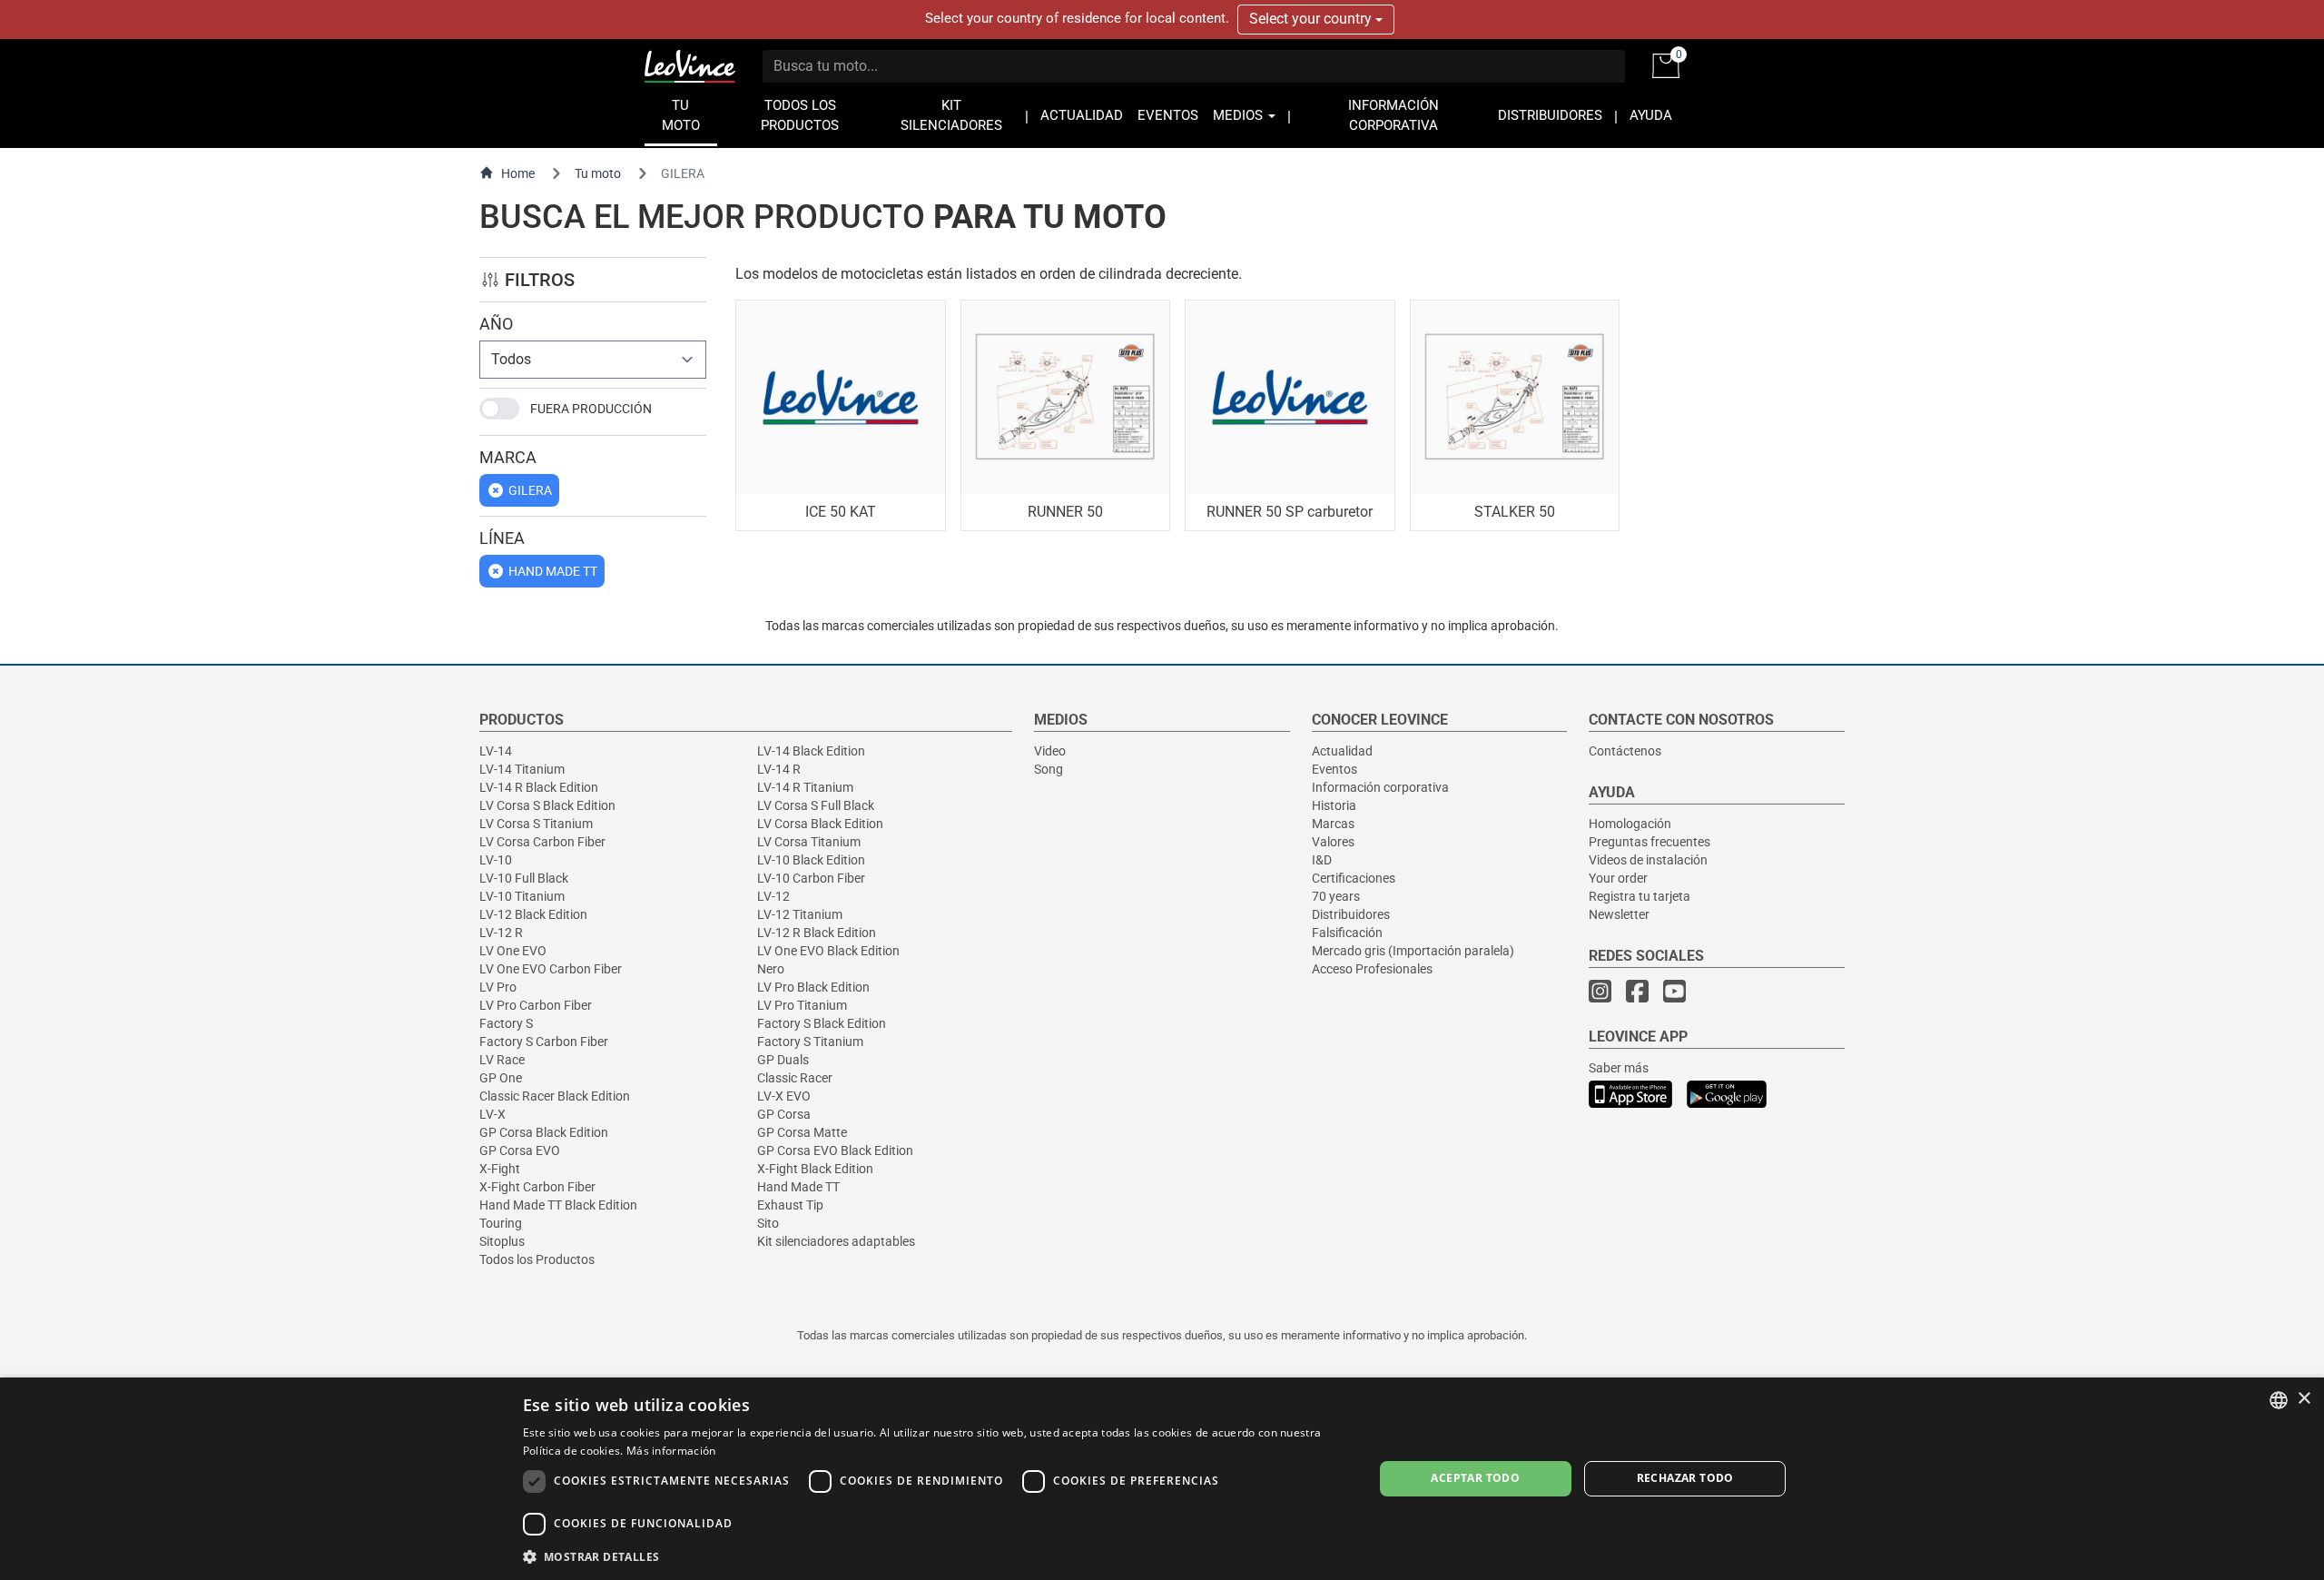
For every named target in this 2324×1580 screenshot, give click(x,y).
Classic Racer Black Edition (555, 1096)
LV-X (492, 1114)
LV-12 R (501, 933)
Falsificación (1347, 933)
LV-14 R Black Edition (539, 787)
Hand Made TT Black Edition (558, 1205)
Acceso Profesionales (1372, 969)
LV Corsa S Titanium (536, 824)
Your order (1618, 878)
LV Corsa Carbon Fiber (542, 842)
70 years (1336, 896)
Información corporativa (1380, 787)
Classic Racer (795, 1078)
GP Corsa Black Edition (544, 1132)
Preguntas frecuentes (1649, 842)
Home (518, 173)
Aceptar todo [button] (1475, 1478)
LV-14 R (779, 769)
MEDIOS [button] (1240, 116)
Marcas (1333, 824)
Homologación (1630, 824)
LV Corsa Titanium (809, 842)
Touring (501, 1223)
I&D (1322, 860)
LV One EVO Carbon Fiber (551, 969)
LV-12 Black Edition (533, 914)
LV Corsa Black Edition (820, 824)
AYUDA (1651, 116)
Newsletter (1619, 914)
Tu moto (598, 173)
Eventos (1334, 769)
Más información (671, 1451)
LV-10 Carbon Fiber (811, 878)
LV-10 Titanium (522, 896)
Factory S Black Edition (822, 1023)
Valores (1333, 842)
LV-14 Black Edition (811, 751)
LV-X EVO (784, 1096)
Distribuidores (1351, 914)
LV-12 (773, 896)
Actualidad (1342, 751)
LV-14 (496, 751)
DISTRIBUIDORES (1550, 116)
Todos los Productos (537, 1259)
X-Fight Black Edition (815, 1169)
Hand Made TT (798, 1187)
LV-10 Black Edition (811, 860)
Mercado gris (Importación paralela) (1413, 951)
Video (1050, 751)
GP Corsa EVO (520, 1150)
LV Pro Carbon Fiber (536, 1005)
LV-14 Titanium (522, 769)
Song (1049, 769)
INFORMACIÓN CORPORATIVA (1393, 116)
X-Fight (500, 1169)
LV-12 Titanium (800, 914)
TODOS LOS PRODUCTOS (800, 116)
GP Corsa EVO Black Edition (835, 1150)
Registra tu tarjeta (1640, 896)
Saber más (1619, 1068)
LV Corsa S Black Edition (547, 805)
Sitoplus (502, 1241)
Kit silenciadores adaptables (836, 1241)
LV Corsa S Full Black (816, 805)
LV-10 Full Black (524, 878)
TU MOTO (681, 116)
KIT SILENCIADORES (951, 116)
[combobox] (2279, 1400)
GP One (501, 1078)
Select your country (1312, 19)
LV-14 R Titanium (805, 787)
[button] (936, 1556)
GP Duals (783, 1060)
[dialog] (1162, 1479)
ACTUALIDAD (1082, 116)
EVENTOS (1168, 116)
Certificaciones (1354, 878)
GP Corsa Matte (802, 1132)
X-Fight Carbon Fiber (537, 1187)
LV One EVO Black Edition (828, 951)
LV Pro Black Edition (813, 987)
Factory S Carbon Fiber (544, 1042)
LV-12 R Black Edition (817, 933)
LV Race (502, 1060)
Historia (1334, 805)
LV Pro (498, 987)
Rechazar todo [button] (1685, 1478)
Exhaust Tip (790, 1205)
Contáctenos (1625, 751)
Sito (768, 1223)
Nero (771, 969)
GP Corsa (784, 1114)
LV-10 (496, 860)
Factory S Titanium (810, 1042)
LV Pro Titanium (802, 1005)
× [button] (2304, 1399)
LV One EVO (513, 951)
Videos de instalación (1648, 860)
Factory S (506, 1023)
